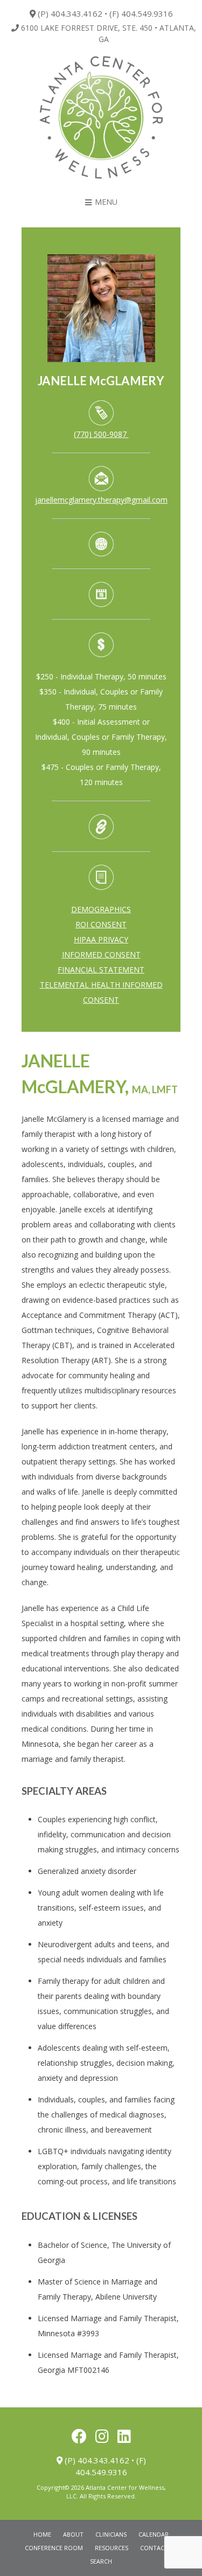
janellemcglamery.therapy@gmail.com (101, 500)
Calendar (154, 2534)
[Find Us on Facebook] (79, 2436)
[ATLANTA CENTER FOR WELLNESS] (101, 118)
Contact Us (159, 2548)
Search (101, 2561)
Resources (112, 2548)
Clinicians (111, 2534)
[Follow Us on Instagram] (102, 2436)
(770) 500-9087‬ (100, 434)
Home (42, 2534)
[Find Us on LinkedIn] (124, 2436)
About (73, 2534)
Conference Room (54, 2548)
